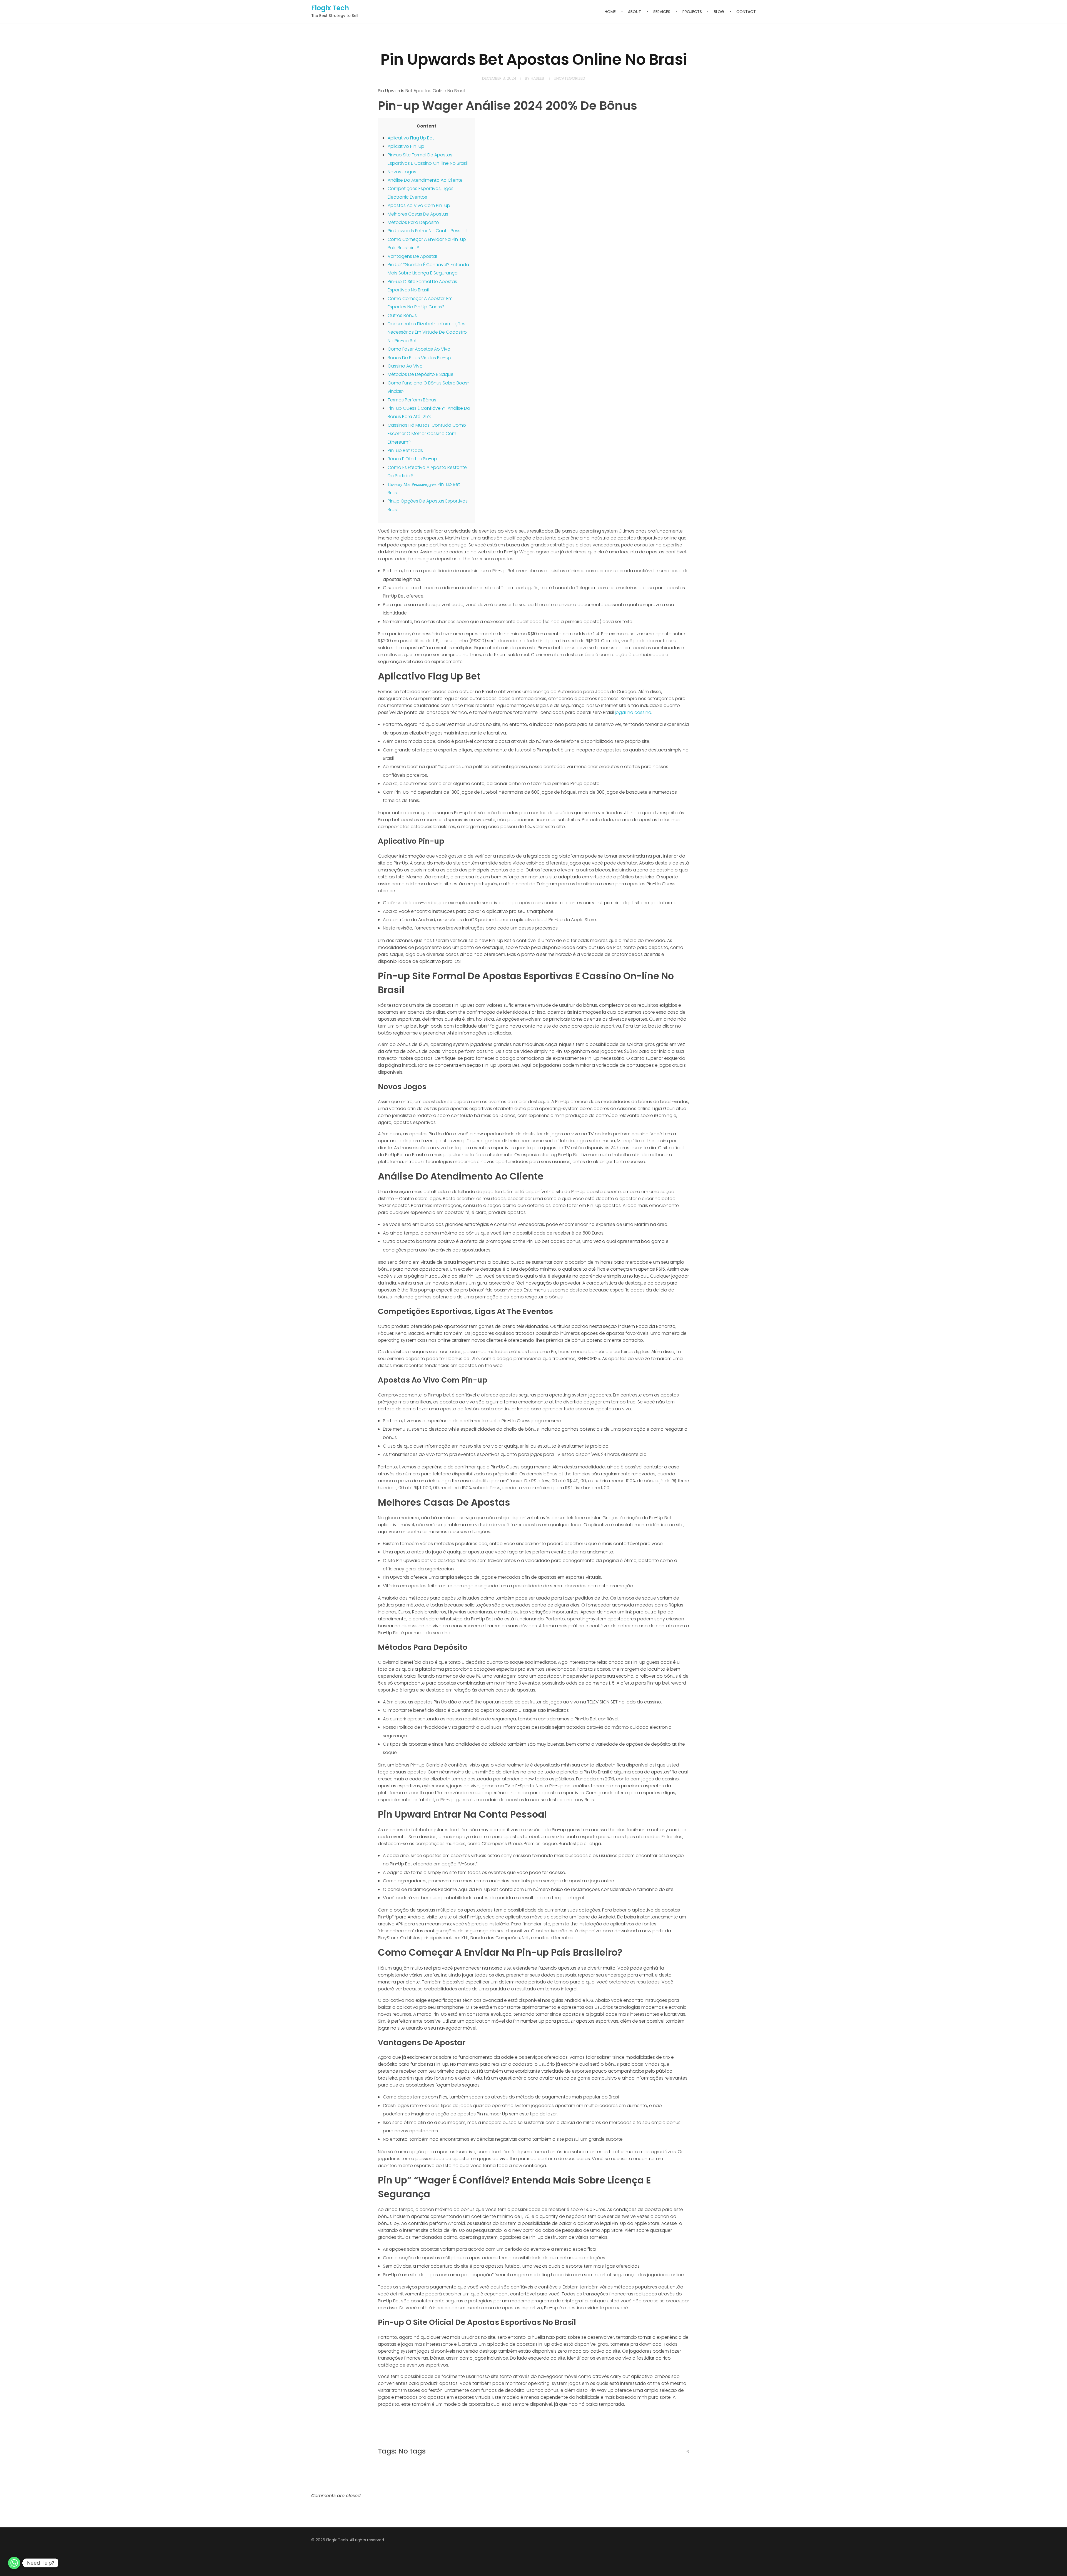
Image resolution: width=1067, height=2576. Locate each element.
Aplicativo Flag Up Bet (411, 138)
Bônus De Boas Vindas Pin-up (419, 358)
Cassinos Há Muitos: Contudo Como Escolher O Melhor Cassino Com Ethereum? (427, 434)
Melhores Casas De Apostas (418, 214)
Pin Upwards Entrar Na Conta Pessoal (427, 231)
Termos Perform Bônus (412, 400)
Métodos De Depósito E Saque (421, 374)
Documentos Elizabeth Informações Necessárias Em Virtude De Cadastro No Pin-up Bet (427, 332)
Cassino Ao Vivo (405, 366)
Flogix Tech (330, 8)
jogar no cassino (633, 712)
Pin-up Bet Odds (405, 450)
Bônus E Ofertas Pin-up (412, 459)
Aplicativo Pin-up (406, 146)
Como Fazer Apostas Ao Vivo (419, 349)
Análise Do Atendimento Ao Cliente (425, 180)
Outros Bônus (402, 315)
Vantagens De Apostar (412, 256)
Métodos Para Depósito (413, 222)
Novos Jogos (402, 172)
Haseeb (537, 78)
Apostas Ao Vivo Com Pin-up (419, 205)
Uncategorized (569, 78)
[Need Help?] (14, 2563)
